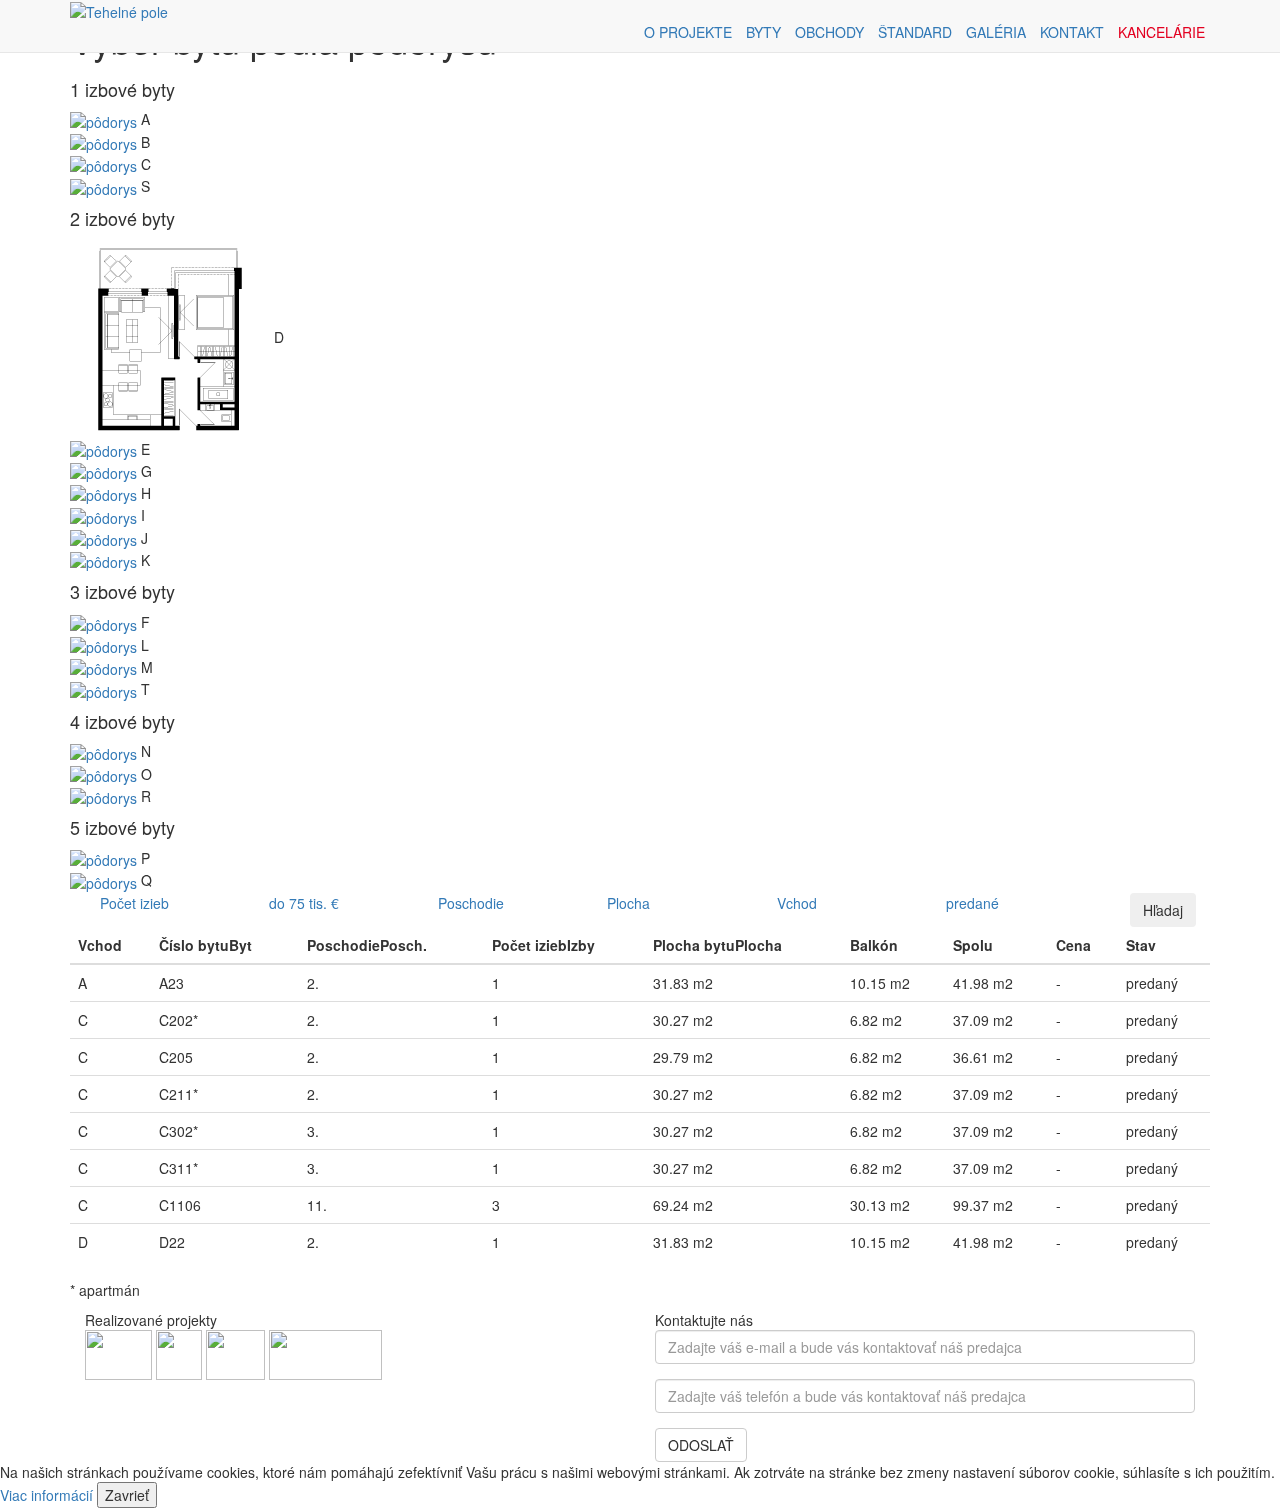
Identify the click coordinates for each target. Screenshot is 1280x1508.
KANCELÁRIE (1161, 32)
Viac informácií (46, 1495)
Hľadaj (1163, 910)
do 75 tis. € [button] (304, 903)
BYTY (763, 32)
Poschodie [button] (471, 903)
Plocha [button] (628, 903)
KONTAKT (1072, 32)
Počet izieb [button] (134, 903)
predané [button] (972, 903)
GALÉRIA (996, 32)
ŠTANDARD (915, 32)
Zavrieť (127, 1495)
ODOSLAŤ (701, 1445)
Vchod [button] (797, 903)
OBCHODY (829, 32)
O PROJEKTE (688, 32)
